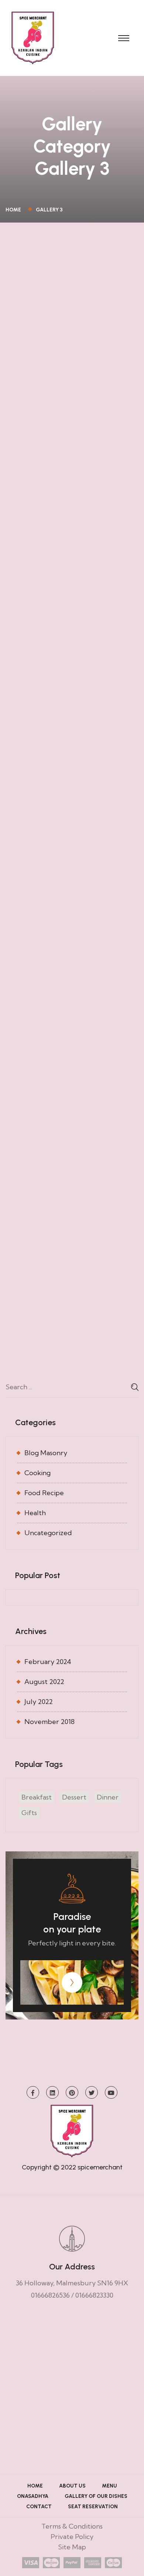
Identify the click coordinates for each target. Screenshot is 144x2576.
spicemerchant (100, 2167)
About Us (72, 2486)
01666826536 (50, 2295)
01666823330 (94, 2295)
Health (35, 1513)
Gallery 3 (49, 210)
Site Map (72, 2547)
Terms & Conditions (72, 2526)
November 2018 (49, 1722)
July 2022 (39, 1702)
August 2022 (44, 1682)
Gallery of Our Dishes (96, 2496)
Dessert (74, 1797)
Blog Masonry (46, 1453)
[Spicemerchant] (33, 37)
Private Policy (72, 2537)
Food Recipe (44, 1493)
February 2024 (48, 1662)
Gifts (29, 1813)
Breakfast (37, 1797)
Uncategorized (48, 1533)
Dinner (108, 1797)
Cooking (37, 1473)
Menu (109, 2486)
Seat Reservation (93, 2507)
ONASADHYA (33, 2496)
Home (14, 210)
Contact (39, 2507)
